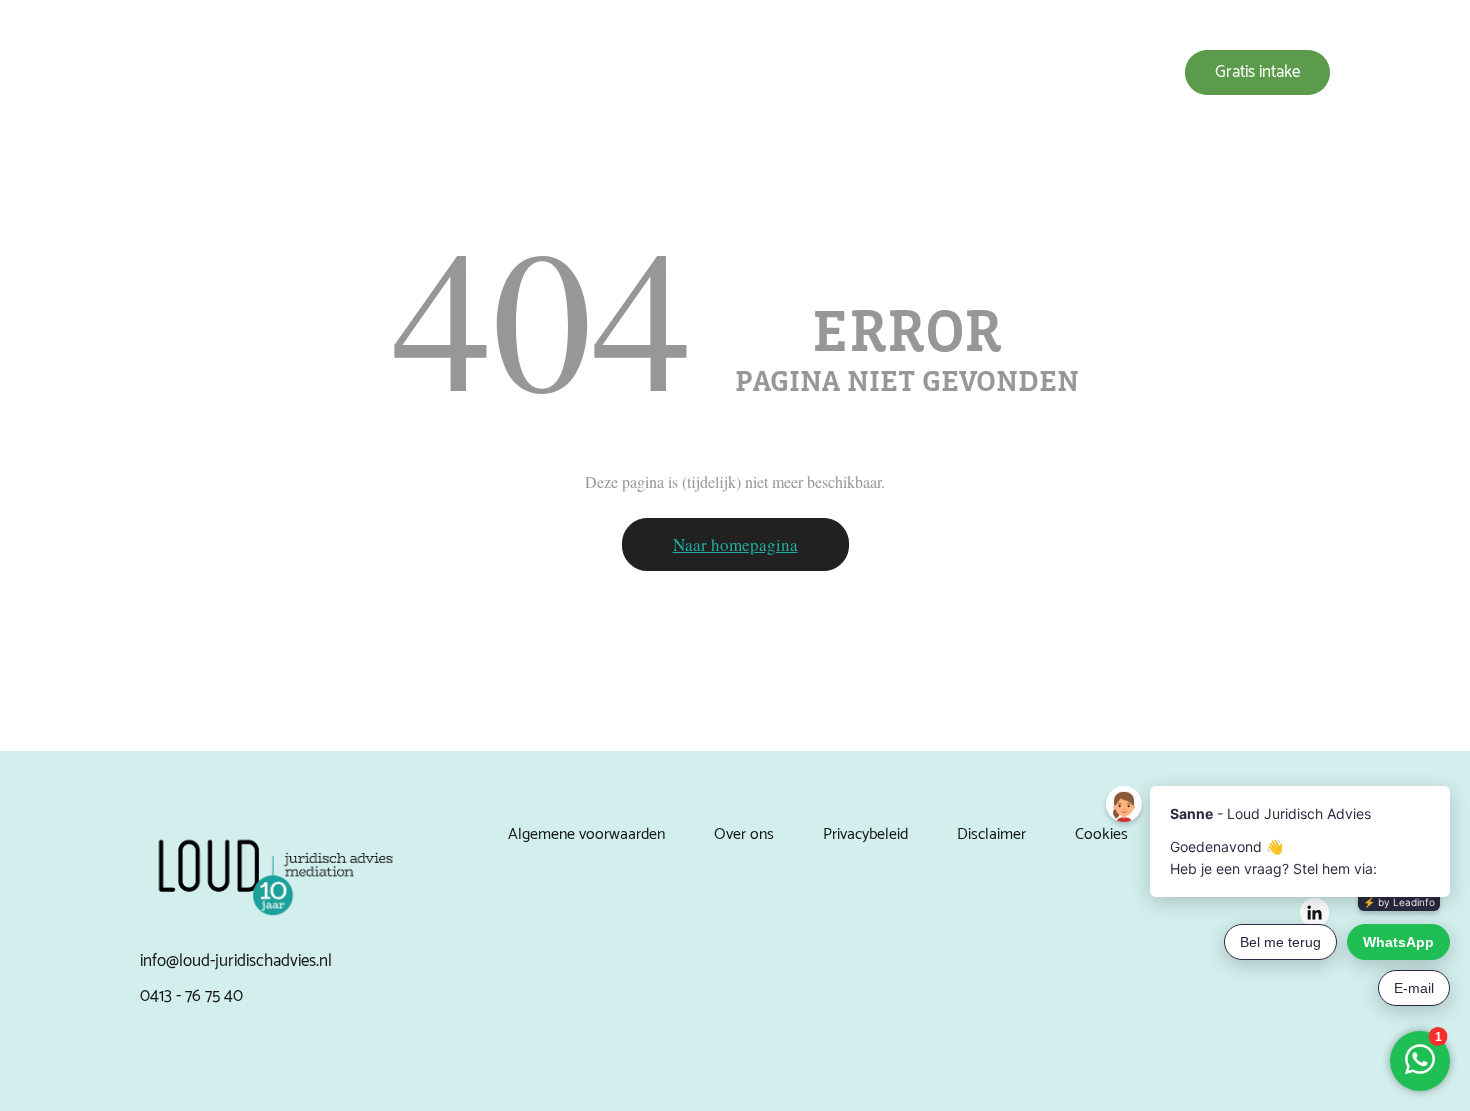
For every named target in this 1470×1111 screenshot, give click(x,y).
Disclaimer (991, 834)
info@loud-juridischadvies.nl (236, 961)
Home (608, 72)
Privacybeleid (865, 834)
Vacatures (1069, 72)
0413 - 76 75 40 (191, 996)
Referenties (886, 72)
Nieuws (980, 72)
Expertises (694, 72)
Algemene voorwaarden (586, 834)
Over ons (788, 72)
